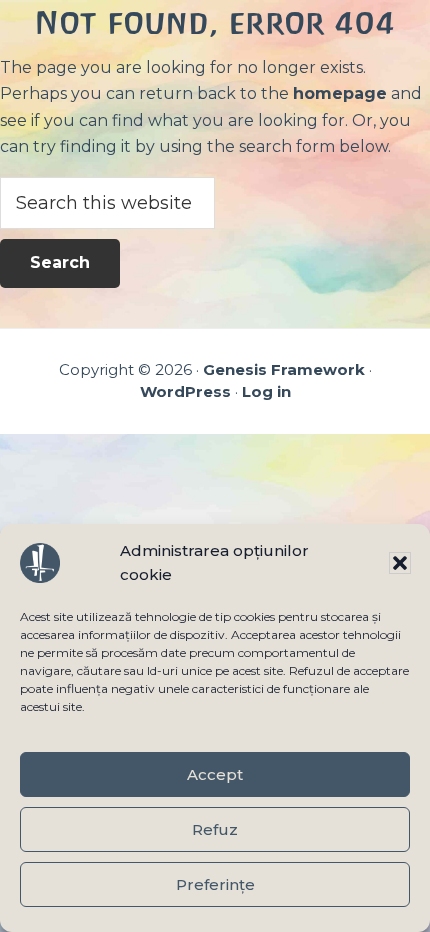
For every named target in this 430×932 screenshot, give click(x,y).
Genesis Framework (284, 369)
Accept (215, 774)
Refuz (215, 829)
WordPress (185, 391)
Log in (266, 391)
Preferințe (215, 884)
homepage (340, 93)
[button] (400, 563)
